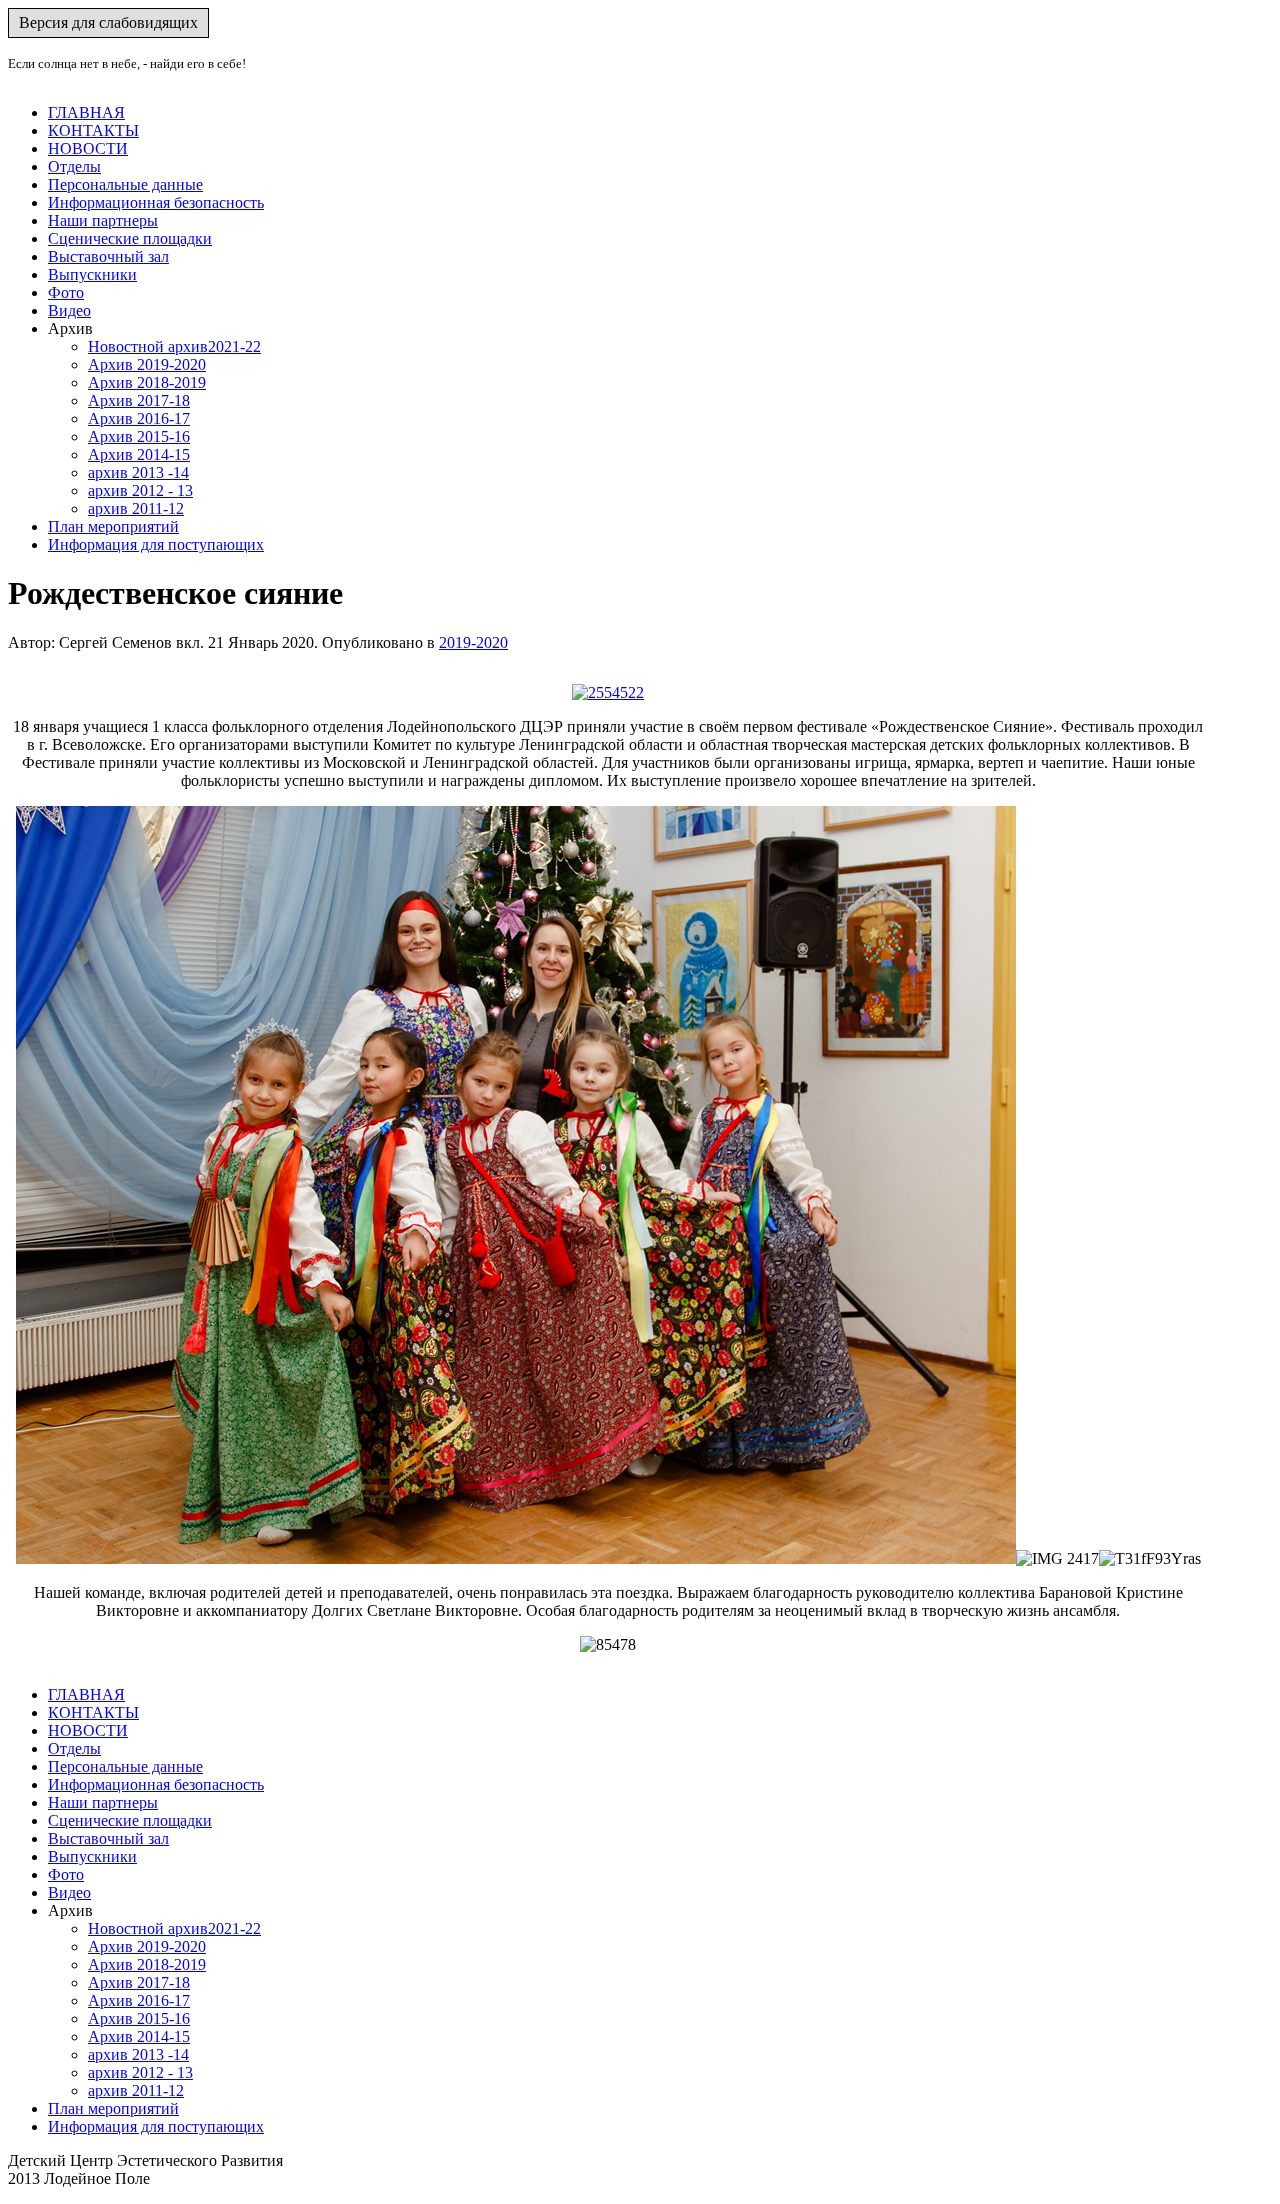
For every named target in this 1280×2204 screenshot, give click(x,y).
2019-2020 (473, 642)
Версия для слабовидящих (108, 22)
